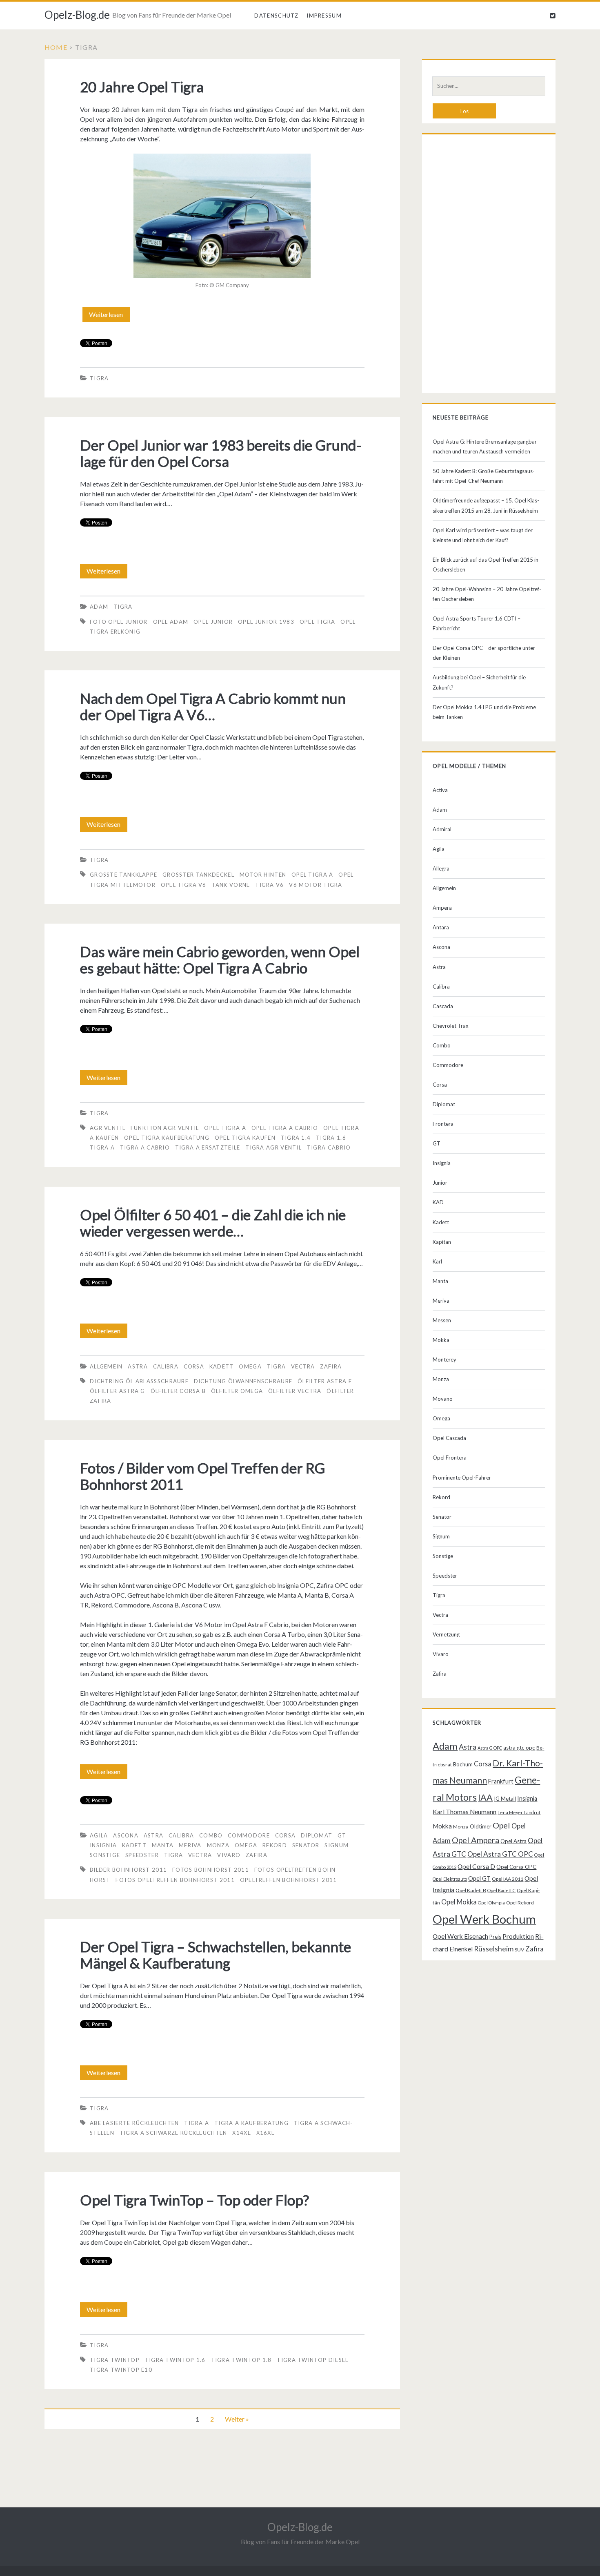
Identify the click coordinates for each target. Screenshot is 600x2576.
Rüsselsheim (494, 1949)
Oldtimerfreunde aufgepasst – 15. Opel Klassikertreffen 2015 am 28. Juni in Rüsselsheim (486, 505)
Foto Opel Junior (119, 622)
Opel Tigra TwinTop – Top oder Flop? (194, 2200)
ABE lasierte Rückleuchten (134, 2123)
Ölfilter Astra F (325, 1381)
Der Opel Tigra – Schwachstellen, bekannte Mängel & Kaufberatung (216, 1955)
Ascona (126, 1835)
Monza (218, 1845)
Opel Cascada (449, 1438)
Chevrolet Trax (451, 1026)
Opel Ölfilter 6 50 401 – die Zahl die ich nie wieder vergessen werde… (213, 1223)
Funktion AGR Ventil (165, 1128)
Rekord (275, 1845)
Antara (441, 927)
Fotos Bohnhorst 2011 (211, 1870)
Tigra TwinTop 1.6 (175, 2360)
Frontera (443, 1124)
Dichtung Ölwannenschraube (243, 1381)
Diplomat (317, 1835)
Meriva (190, 1845)
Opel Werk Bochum (484, 1919)
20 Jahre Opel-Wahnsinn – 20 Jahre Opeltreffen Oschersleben (487, 594)
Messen (442, 1320)
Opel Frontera (450, 1458)
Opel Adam (171, 622)
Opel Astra (513, 1841)
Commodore (249, 1835)
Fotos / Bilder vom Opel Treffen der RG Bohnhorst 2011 (202, 1476)
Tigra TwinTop (115, 2360)
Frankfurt (501, 1781)
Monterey (444, 1359)
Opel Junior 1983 (266, 622)
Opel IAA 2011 (508, 1879)
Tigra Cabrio (329, 1147)
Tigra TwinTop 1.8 (241, 2360)
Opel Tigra (318, 622)
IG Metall (505, 1799)
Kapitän (442, 1242)
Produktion (518, 1936)
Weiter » (237, 2419)
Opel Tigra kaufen (245, 1138)
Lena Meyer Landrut (519, 1812)
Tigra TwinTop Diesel (312, 2360)
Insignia (103, 1845)
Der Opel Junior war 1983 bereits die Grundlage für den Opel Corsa (221, 453)
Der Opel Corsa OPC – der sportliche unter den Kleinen (484, 653)
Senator (306, 1845)
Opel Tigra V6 (184, 885)
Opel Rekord (520, 1903)
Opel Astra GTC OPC (500, 1854)
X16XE (266, 2133)
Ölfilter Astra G (118, 1391)
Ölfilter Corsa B (178, 1391)
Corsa (194, 1366)
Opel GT (479, 1878)
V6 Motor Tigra (316, 885)
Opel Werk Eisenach (460, 1936)
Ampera (442, 908)
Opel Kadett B (471, 1890)
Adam (99, 607)
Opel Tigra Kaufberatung (167, 1138)
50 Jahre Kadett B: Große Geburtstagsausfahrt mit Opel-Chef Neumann (484, 476)
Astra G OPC (490, 1748)
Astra (138, 1366)
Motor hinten (263, 875)
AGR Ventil (108, 1128)
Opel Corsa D (476, 1866)
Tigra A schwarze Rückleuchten (173, 2133)
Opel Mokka (459, 1902)
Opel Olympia (491, 1903)
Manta (163, 1845)
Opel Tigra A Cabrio (285, 1128)
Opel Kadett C (501, 1890)
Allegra (441, 868)
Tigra (99, 378)
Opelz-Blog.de (77, 15)
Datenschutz (276, 16)
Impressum (324, 16)
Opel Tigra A (312, 875)
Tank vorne (231, 885)
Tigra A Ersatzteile (208, 1147)
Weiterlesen (109, 316)
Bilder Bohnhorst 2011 (128, 1870)
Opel (501, 1825)
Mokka (441, 1340)
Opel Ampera (476, 1840)
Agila (99, 1835)
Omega (250, 1366)
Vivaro (229, 1855)
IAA (485, 1797)
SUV (519, 1950)
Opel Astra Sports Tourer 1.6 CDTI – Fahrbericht (477, 623)
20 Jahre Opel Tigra (142, 87)
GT (342, 1835)
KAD (438, 1202)
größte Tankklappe (123, 875)
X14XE (242, 2133)
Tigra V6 (269, 885)
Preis (495, 1937)
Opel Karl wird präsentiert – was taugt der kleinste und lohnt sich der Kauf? (483, 535)
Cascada (443, 1006)
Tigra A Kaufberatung (251, 2123)
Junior (440, 1183)
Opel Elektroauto (450, 1879)
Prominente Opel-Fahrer (462, 1478)
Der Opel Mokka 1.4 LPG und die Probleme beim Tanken (484, 712)
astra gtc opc (519, 1748)
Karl (437, 1261)
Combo (211, 1835)
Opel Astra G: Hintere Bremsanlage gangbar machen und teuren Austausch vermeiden (485, 446)
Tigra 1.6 (331, 1138)
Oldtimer (481, 1826)
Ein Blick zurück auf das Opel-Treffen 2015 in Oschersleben (486, 565)
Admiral (442, 829)
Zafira (331, 1366)
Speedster (142, 1855)
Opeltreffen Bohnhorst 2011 (289, 1880)
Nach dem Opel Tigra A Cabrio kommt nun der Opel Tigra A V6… (213, 706)
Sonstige (105, 1855)
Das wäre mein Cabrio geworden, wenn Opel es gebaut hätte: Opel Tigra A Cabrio (220, 960)
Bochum (463, 1764)
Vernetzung (446, 1634)
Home (56, 47)
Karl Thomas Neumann (464, 1812)
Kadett (222, 1366)
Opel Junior (213, 622)
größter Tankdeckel (198, 875)
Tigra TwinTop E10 (121, 2370)
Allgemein (106, 1366)
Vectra (303, 1366)
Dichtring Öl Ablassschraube (139, 1381)
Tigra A (102, 1147)
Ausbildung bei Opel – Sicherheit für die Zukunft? (479, 682)
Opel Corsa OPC (516, 1867)
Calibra (166, 1366)
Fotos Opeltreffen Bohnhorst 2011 (175, 1880)
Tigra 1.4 (296, 1138)
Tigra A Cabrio (145, 1147)
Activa (440, 790)
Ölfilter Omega (237, 1391)
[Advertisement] (489, 266)
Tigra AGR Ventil (273, 1147)
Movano (443, 1399)
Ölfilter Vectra (295, 1391)
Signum (337, 1845)
